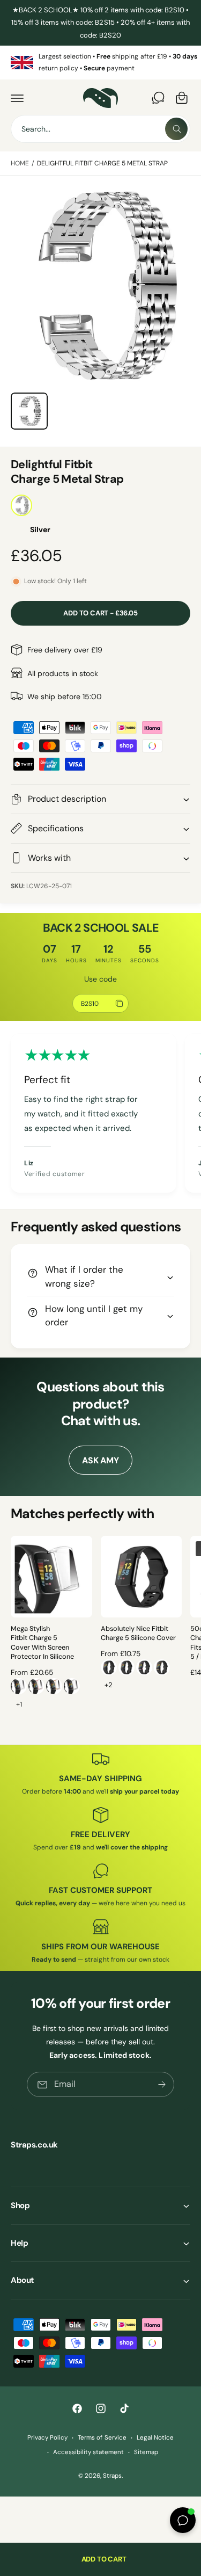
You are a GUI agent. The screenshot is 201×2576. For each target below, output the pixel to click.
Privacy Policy (47, 2438)
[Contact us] (158, 98)
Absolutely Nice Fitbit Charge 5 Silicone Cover (138, 1634)
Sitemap (146, 2452)
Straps (112, 2476)
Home (20, 163)
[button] (17, 98)
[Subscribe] (162, 2084)
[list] (100, 63)
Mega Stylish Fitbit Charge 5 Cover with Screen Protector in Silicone (42, 1643)
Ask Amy (100, 1460)
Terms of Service (102, 2438)
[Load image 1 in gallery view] (29, 411)
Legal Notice (155, 2438)
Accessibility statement (88, 2452)
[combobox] (100, 129)
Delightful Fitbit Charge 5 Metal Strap (103, 163)
